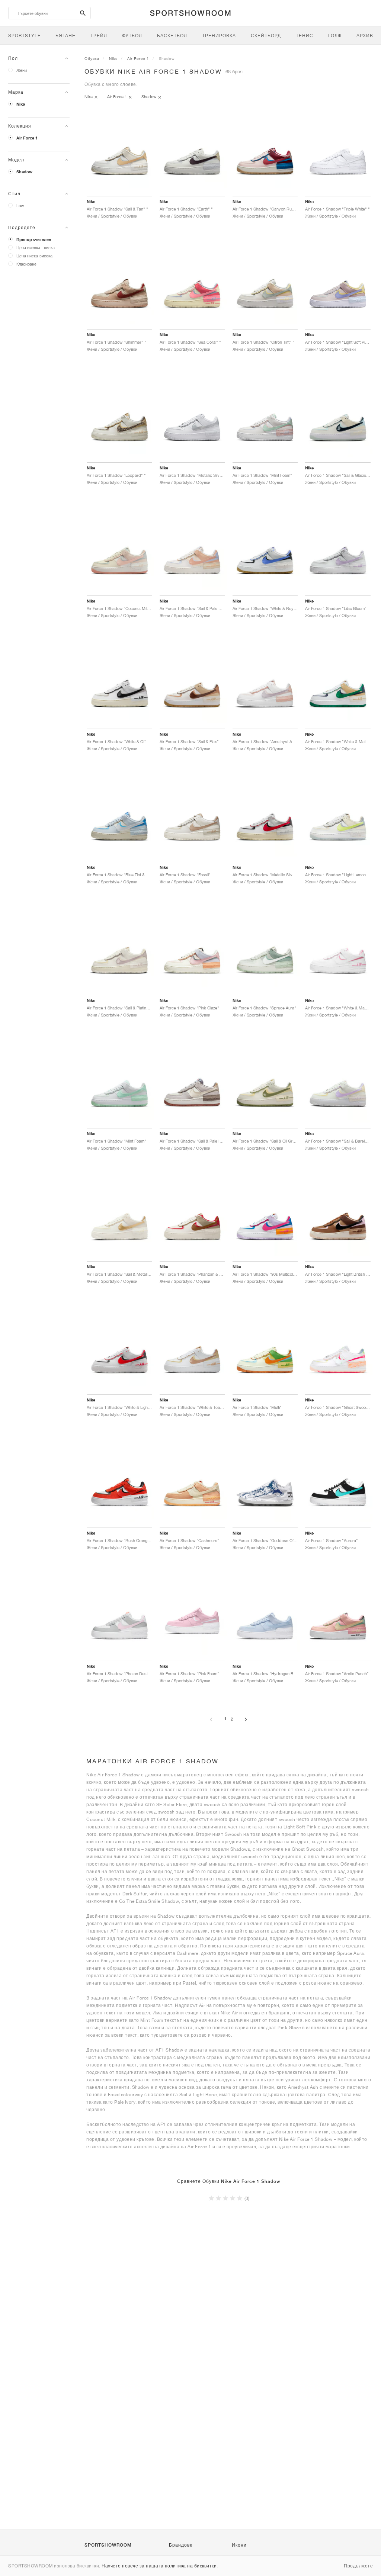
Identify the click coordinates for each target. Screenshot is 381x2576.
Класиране (26, 264)
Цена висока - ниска (36, 248)
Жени (22, 70)
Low (20, 205)
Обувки (92, 58)
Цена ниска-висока (34, 256)
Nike (21, 104)
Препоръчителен (34, 240)
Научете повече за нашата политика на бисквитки (159, 2566)
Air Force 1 (27, 138)
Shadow (24, 172)
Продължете (358, 2566)
